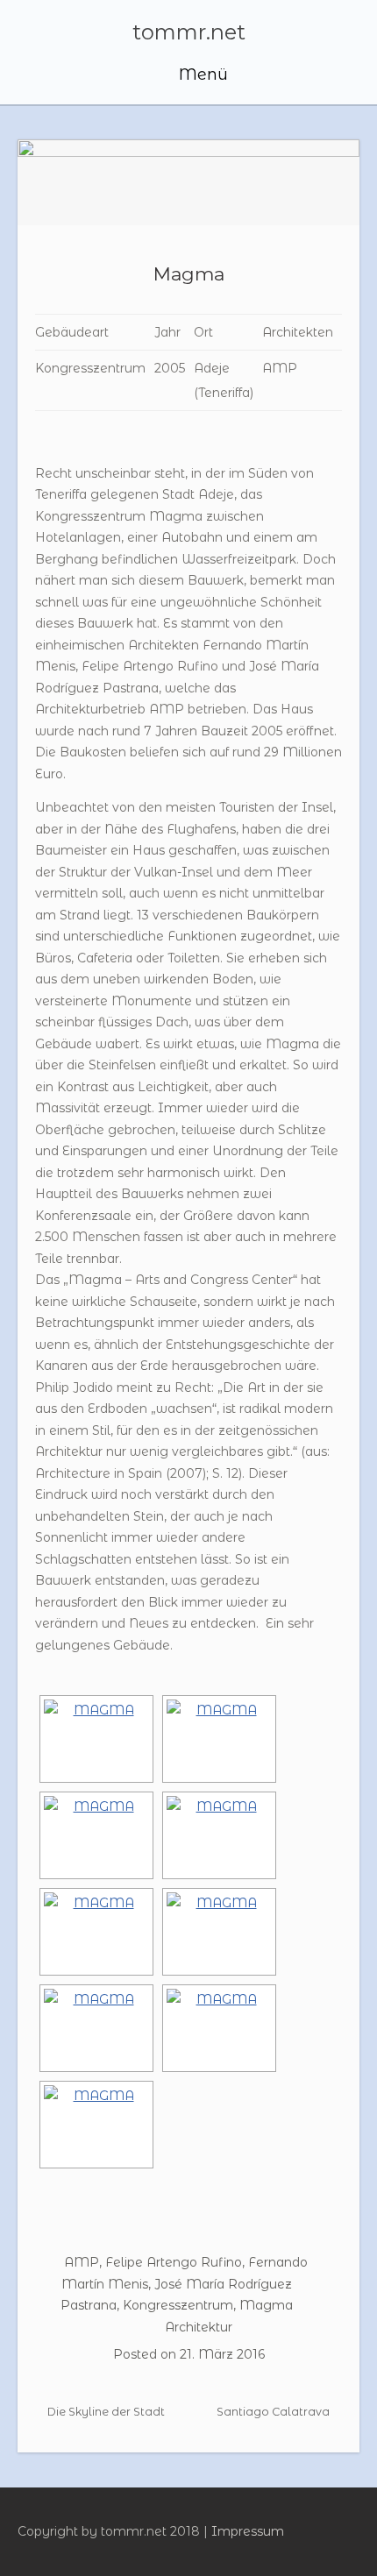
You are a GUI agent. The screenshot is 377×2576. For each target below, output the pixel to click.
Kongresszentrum (178, 2305)
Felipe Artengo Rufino (174, 2262)
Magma (189, 274)
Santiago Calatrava (274, 2412)
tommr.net (189, 32)
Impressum (248, 2531)
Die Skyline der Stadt (105, 2412)
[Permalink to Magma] (188, 182)
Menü (201, 75)
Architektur (199, 2327)
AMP (82, 2262)
